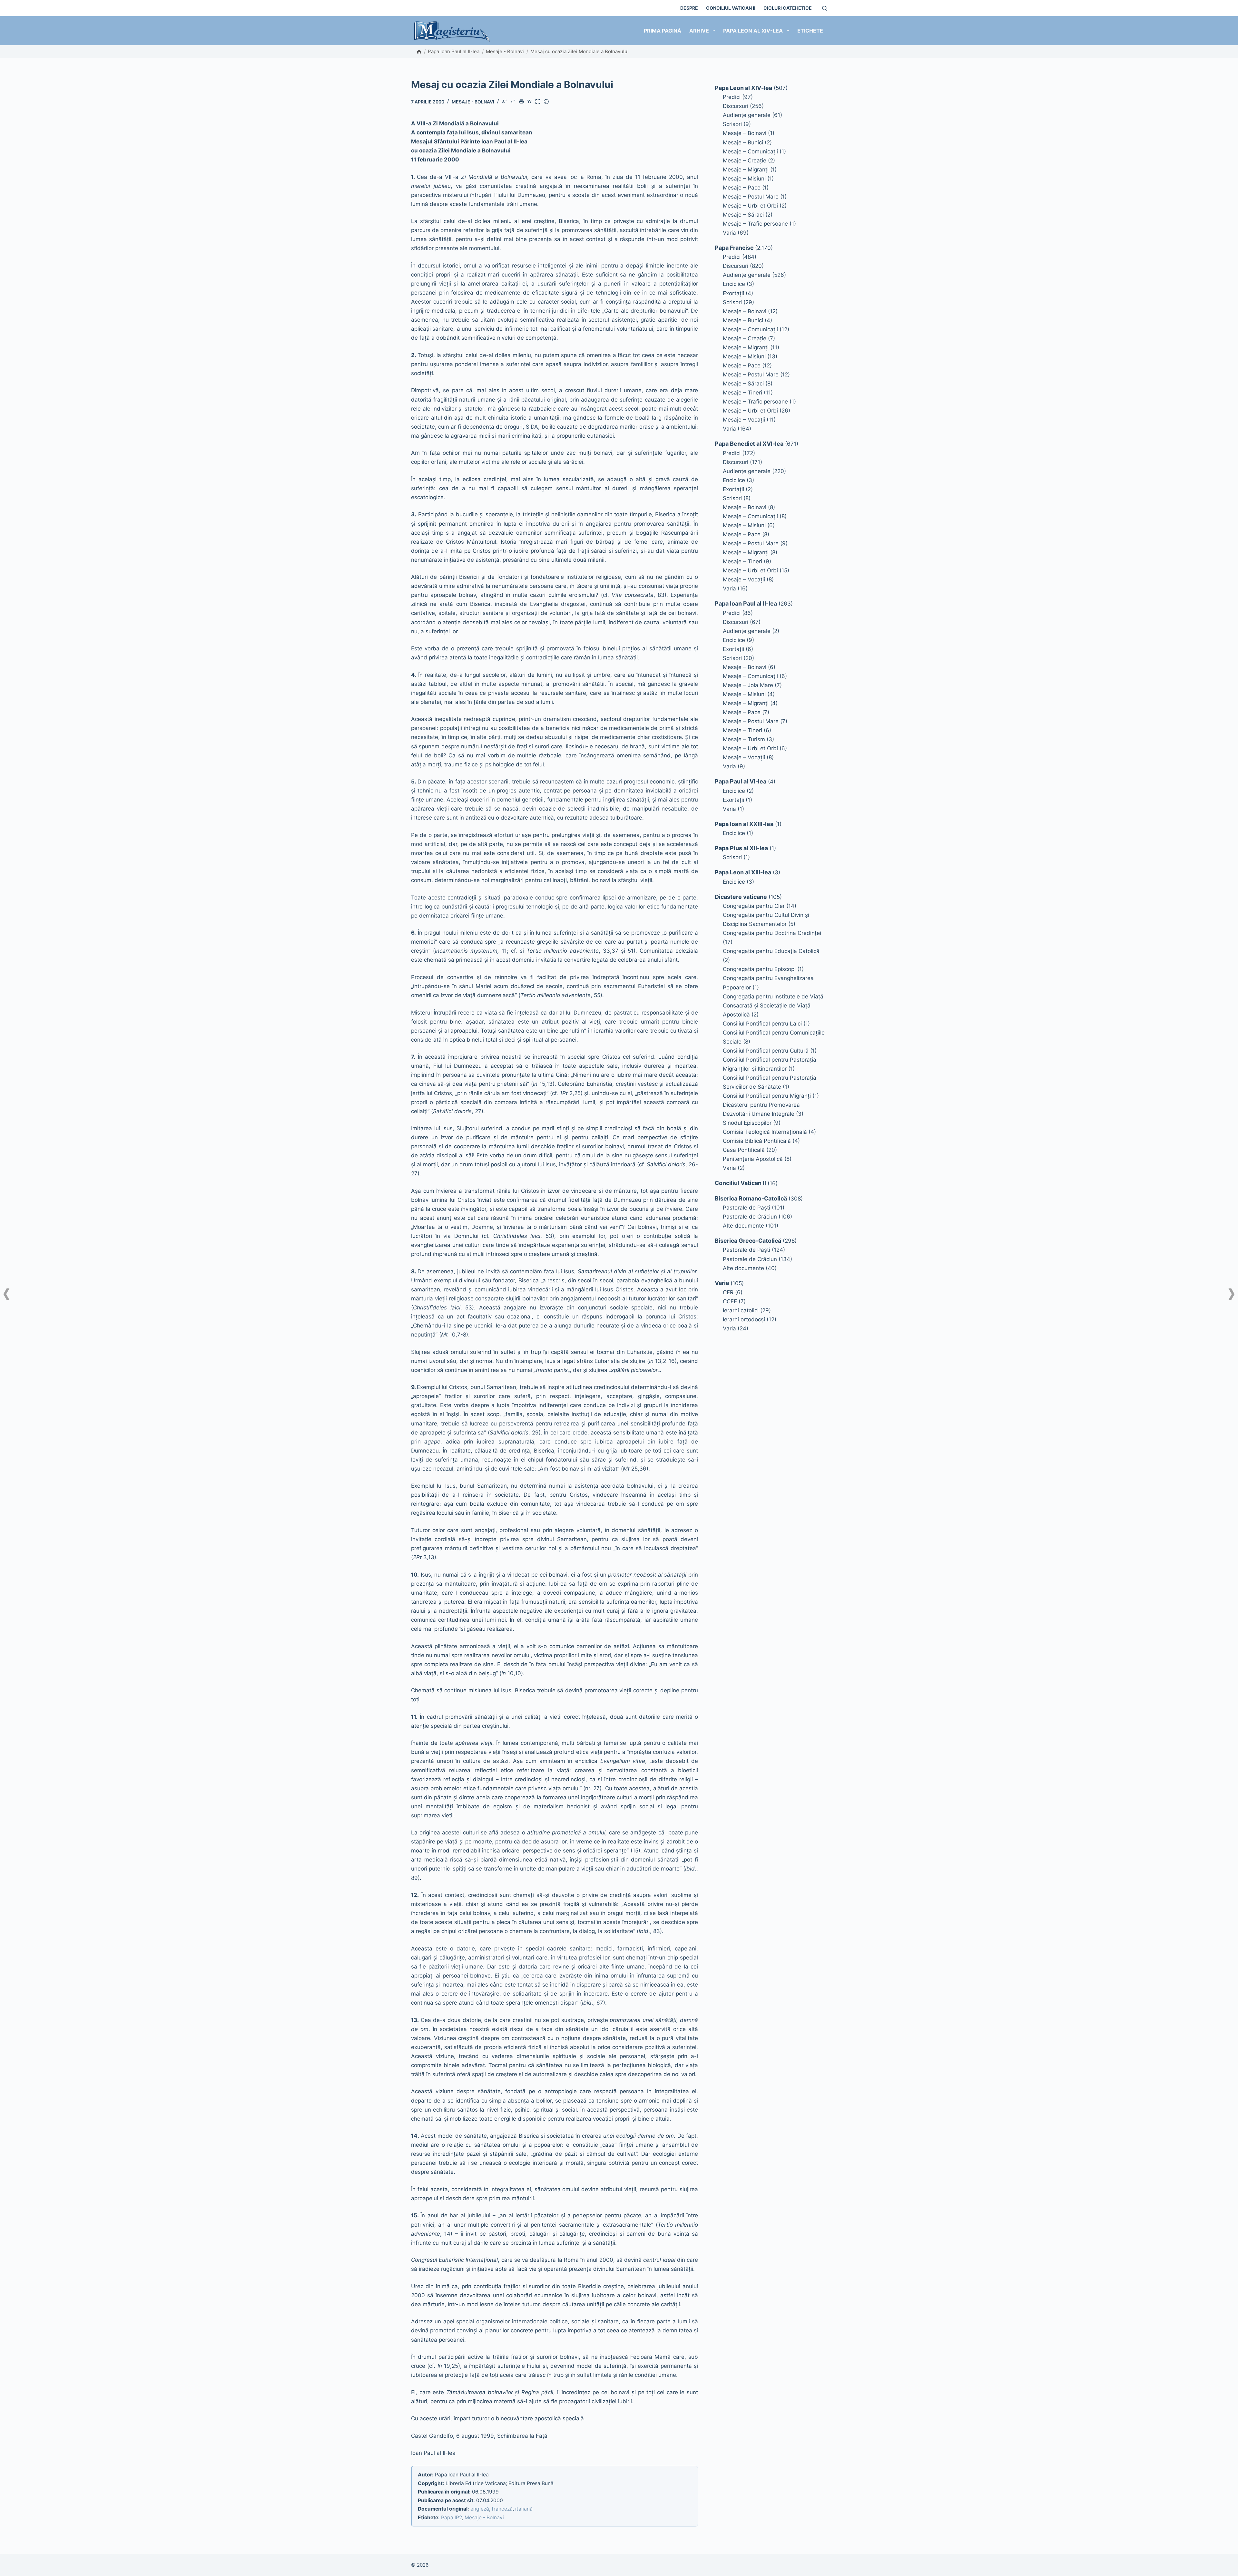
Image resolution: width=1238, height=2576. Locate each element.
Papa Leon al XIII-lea (743, 872)
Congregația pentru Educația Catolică (771, 951)
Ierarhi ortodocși (744, 1319)
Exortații (733, 293)
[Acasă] (419, 52)
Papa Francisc (734, 248)
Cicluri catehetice (788, 8)
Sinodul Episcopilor (747, 1123)
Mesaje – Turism (744, 739)
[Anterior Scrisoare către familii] (6, 1294)
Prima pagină (663, 31)
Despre (689, 8)
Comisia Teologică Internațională (765, 1132)
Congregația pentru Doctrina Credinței (772, 933)
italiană (524, 2509)
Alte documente (743, 1226)
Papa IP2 (452, 2518)
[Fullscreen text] (539, 102)
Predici (732, 97)
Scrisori (732, 124)
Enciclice (734, 284)
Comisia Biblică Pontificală (757, 1141)
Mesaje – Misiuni (744, 179)
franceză (502, 2509)
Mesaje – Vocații (744, 420)
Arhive (699, 31)
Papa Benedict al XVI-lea (749, 444)
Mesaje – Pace (742, 188)
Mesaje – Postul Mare (751, 197)
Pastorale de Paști (747, 1208)
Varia (729, 233)
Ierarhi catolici (741, 1310)
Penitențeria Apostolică (753, 1159)
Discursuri (736, 106)
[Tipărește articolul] (523, 102)
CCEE (730, 1301)
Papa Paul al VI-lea (741, 781)
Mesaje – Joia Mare (748, 685)
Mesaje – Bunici (743, 142)
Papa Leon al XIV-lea (753, 31)
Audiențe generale (747, 115)
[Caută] (825, 8)
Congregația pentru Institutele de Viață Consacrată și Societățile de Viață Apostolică (773, 1006)
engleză (480, 2509)
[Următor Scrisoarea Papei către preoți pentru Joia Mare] (1232, 1294)
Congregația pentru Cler (754, 906)
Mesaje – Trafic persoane (755, 224)
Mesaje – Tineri (742, 393)
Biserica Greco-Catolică (748, 1241)
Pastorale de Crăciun (750, 1217)
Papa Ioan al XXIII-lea (744, 824)
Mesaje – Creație (745, 160)
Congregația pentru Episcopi (759, 969)
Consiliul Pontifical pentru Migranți (767, 1096)
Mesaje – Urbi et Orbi (750, 206)
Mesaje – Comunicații (750, 151)
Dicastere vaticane (741, 897)
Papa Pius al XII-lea (741, 848)
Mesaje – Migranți (746, 170)
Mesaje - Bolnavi (505, 51)
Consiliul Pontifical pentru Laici (762, 1024)
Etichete (810, 31)
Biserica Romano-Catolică (751, 1198)
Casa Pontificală (744, 1150)
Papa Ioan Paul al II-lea (454, 51)
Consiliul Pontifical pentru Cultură (766, 1051)
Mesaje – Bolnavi (745, 133)
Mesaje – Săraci (743, 215)
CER (728, 1292)
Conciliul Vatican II (731, 8)
